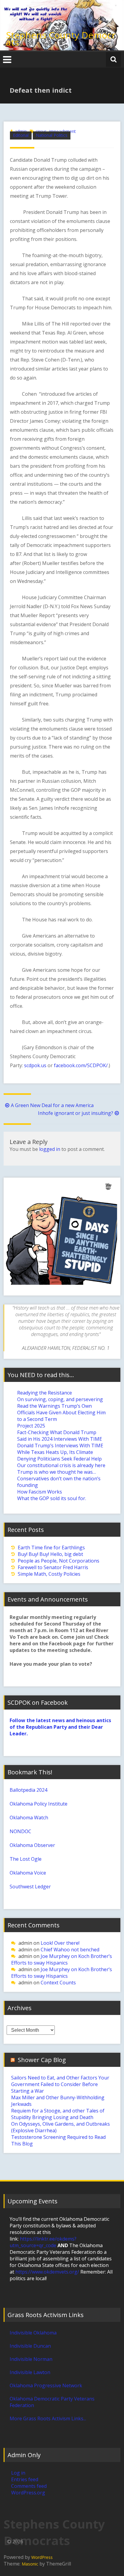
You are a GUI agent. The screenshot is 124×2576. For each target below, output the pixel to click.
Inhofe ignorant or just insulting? (76, 1113)
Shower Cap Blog (42, 2060)
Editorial (21, 135)
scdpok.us (35, 1065)
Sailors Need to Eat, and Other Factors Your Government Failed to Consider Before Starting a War (60, 2084)
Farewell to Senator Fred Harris (53, 1567)
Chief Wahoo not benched (70, 1950)
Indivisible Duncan (30, 2346)
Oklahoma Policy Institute (39, 1804)
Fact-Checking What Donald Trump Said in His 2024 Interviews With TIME (60, 1436)
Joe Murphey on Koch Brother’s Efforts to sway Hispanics (62, 1959)
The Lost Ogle (26, 1859)
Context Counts (58, 1983)
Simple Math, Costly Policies (49, 1574)
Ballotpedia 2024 (28, 1790)
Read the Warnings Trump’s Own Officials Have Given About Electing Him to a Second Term (61, 1413)
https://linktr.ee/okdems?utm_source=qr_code (43, 2242)
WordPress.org (28, 2493)
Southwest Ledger (30, 1887)
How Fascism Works (40, 1492)
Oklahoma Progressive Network (46, 2385)
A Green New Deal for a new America (52, 1105)
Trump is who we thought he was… (57, 1472)
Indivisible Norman (31, 2359)
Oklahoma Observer (32, 1845)
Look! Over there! (60, 1943)
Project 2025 (31, 1426)
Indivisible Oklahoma (33, 2333)
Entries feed (25, 2479)
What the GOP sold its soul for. (52, 1498)
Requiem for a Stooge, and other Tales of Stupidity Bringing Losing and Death (58, 2114)
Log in (18, 2473)
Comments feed (29, 2486)
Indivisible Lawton (30, 2372)
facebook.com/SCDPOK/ (81, 1065)
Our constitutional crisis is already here (61, 1465)
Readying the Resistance (45, 1393)
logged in (50, 1149)
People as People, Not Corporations (59, 1561)
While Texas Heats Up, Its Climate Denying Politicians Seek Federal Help (59, 1455)
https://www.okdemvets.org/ (47, 2272)
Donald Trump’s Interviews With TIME (60, 1446)
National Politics (52, 135)
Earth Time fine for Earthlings (51, 1548)
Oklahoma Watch (29, 1818)
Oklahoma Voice (28, 1873)
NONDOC (20, 1831)
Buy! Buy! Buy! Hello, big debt (50, 1554)
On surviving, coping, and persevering (60, 1399)
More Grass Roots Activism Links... (48, 2418)
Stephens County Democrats (61, 39)
